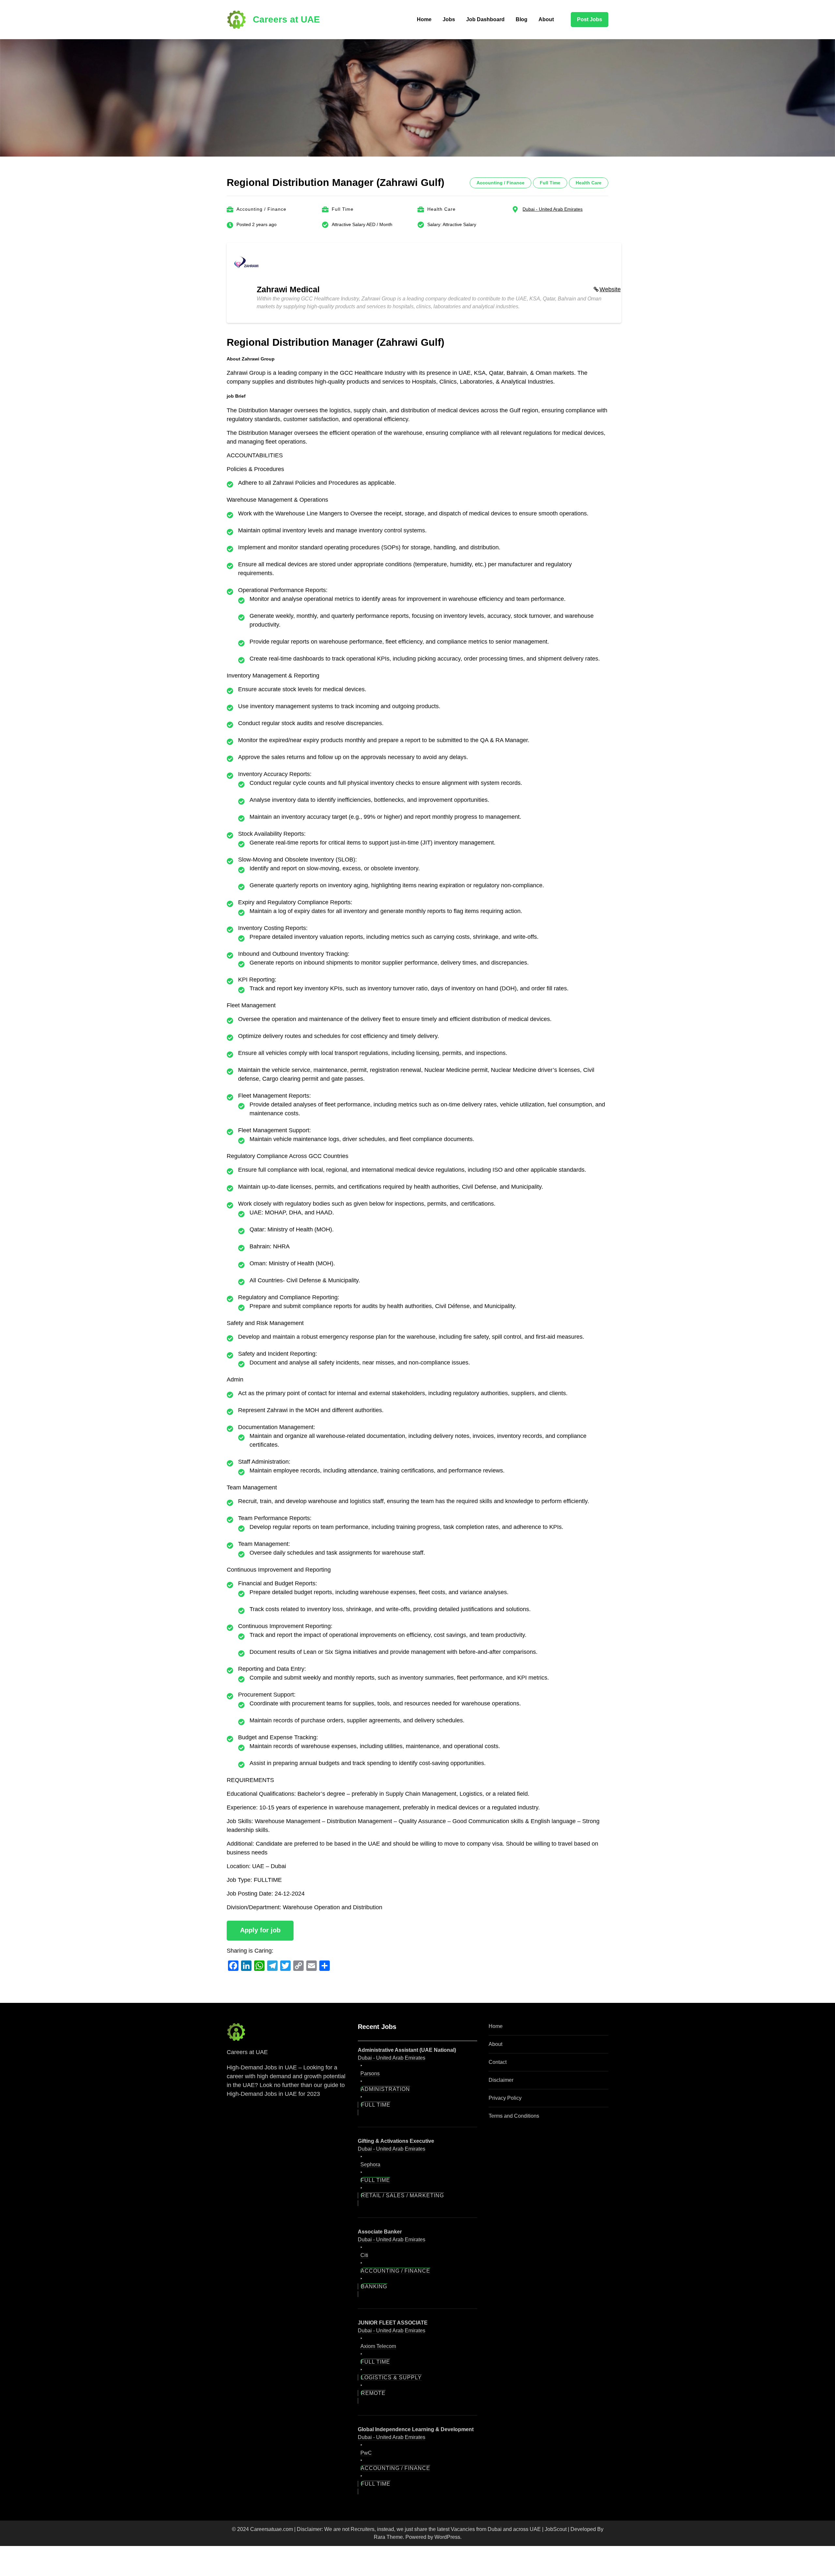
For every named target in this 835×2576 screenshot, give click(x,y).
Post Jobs (590, 19)
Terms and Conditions (514, 2116)
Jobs (449, 19)
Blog (522, 19)
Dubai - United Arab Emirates (553, 209)
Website (610, 289)
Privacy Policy (505, 2098)
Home (424, 19)
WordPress (447, 2537)
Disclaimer (501, 2080)
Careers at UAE (286, 19)
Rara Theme (388, 2537)
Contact (498, 2062)
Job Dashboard (485, 19)
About (546, 19)
